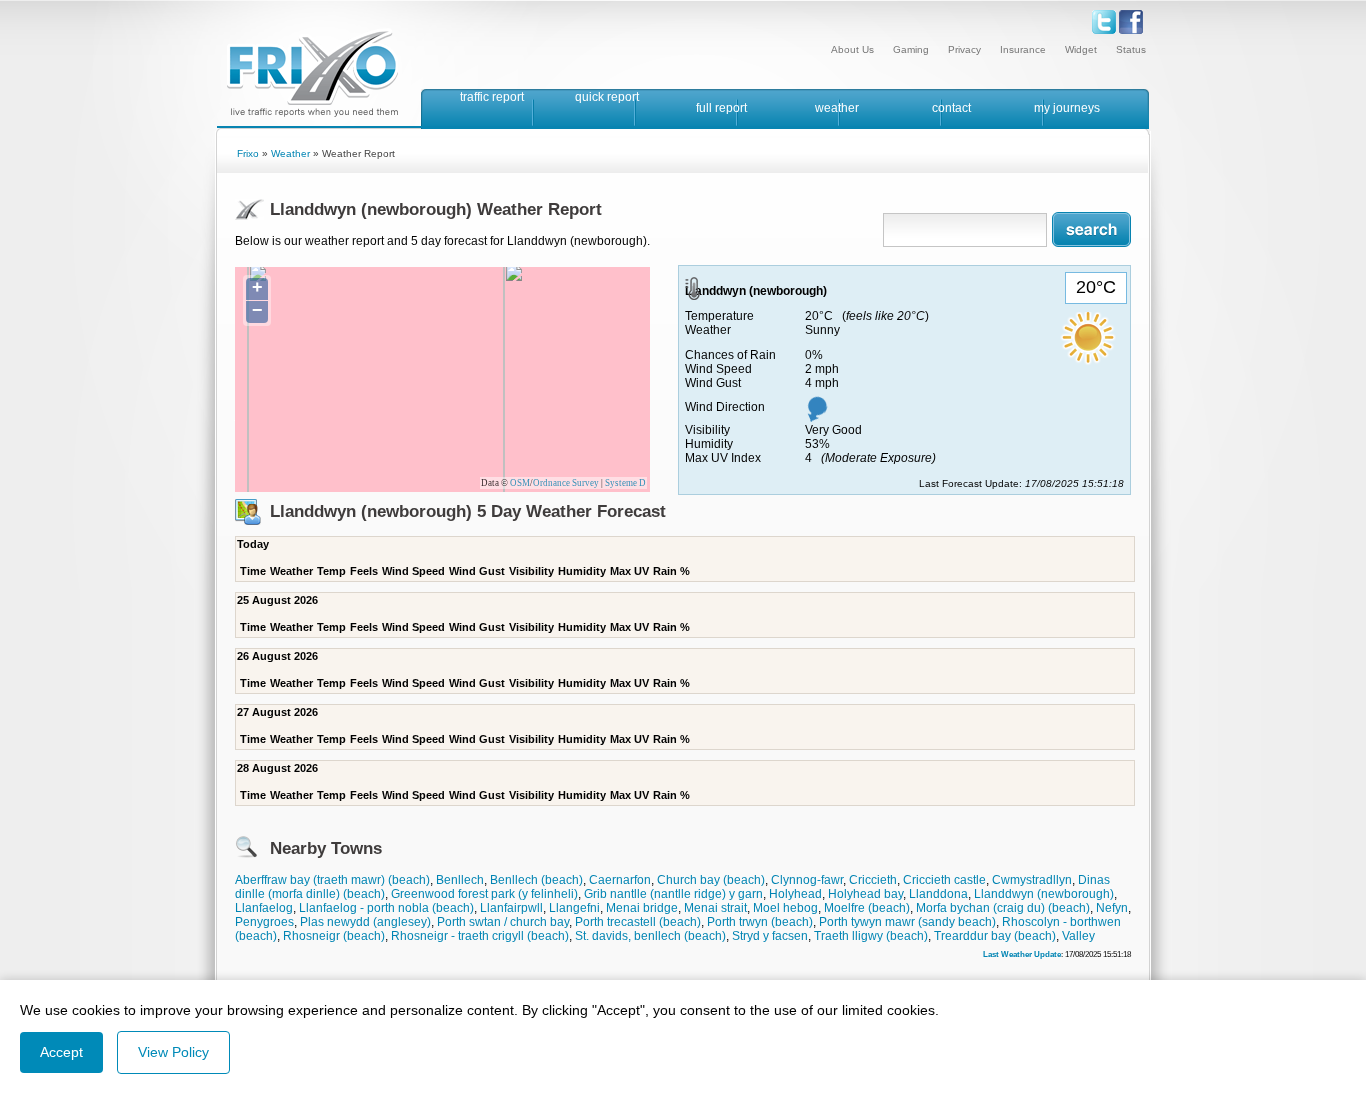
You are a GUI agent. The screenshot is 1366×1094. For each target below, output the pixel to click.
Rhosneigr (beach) (334, 936)
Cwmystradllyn (1032, 880)
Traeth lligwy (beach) (871, 936)
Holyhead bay (865, 894)
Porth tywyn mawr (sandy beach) (907, 922)
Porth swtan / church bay (503, 922)
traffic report (492, 97)
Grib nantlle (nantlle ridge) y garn (673, 894)
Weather (290, 153)
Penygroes (264, 922)
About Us (852, 49)
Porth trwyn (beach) (760, 922)
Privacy (964, 49)
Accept (61, 1052)
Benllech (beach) (536, 880)
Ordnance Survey (566, 483)
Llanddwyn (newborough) (1044, 894)
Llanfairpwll (511, 908)
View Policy (173, 1052)
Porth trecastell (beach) (638, 922)
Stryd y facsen (770, 936)
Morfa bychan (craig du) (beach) (1003, 908)
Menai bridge (642, 908)
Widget (1081, 49)
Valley (1078, 936)
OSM (520, 483)
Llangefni (574, 908)
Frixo (248, 153)
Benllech (460, 880)
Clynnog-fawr (807, 880)
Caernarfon (620, 880)
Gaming (911, 49)
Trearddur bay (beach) (995, 936)
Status (1131, 49)
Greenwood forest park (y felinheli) (484, 894)
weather (837, 108)
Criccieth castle (944, 880)
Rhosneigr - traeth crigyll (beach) (480, 936)
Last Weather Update (1022, 954)
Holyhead (795, 894)
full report (721, 108)
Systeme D (625, 483)
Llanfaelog (264, 908)
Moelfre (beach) (867, 908)
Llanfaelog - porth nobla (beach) (386, 908)
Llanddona (938, 894)
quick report (607, 97)
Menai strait (715, 908)
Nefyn (1112, 908)
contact (951, 108)
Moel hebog (785, 908)
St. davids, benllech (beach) (650, 936)
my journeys (1067, 108)
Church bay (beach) (711, 880)
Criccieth (873, 880)
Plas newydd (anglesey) (365, 922)
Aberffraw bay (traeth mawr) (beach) (332, 880)
